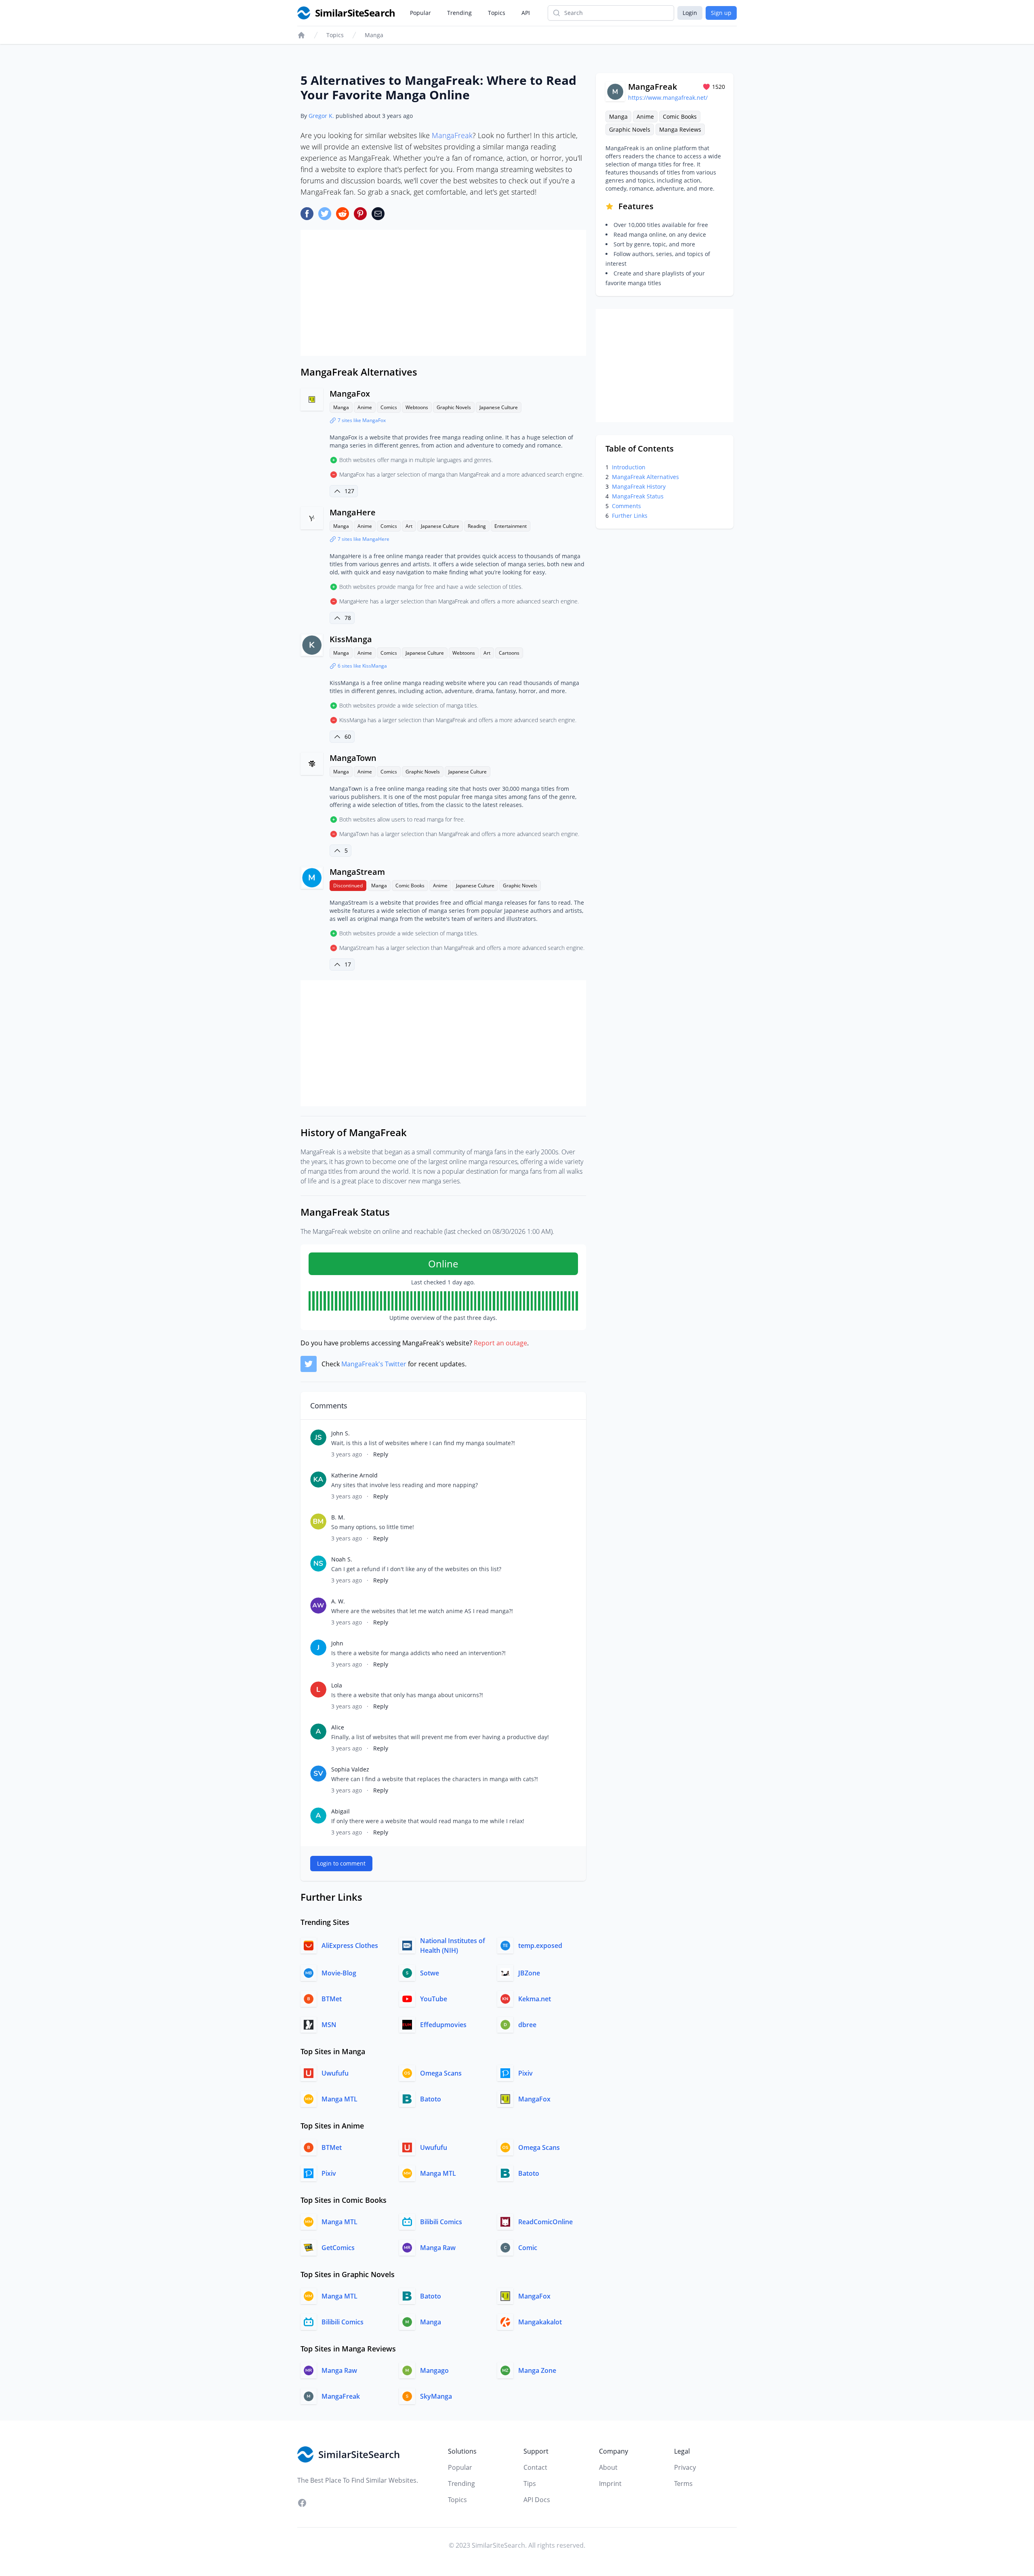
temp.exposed (540, 1946)
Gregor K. (321, 116)
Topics (497, 13)
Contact (535, 2467)
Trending (459, 13)
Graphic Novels (454, 407)
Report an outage (500, 1343)
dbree (527, 2025)
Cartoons (509, 653)
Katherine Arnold (354, 1475)
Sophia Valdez (350, 1769)
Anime (365, 407)
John (337, 1643)
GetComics (338, 2248)
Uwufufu (335, 2073)
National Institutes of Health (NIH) (453, 1946)
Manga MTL (339, 2099)
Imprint (610, 2484)
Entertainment (511, 526)
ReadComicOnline (545, 2222)
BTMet (332, 1999)
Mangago (434, 2370)
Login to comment (341, 1863)
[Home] (301, 35)
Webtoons (417, 407)
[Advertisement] (443, 293)
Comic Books (410, 886)
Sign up (721, 13)
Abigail (340, 1811)
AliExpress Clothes (350, 1946)
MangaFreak (452, 135)
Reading (477, 526)
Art (409, 526)
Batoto (431, 2099)
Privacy (685, 2467)
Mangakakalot (540, 2322)
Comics (389, 407)
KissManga (351, 639)
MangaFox (350, 394)
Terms (683, 2484)
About (608, 2467)
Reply (381, 1454)
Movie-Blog (339, 1973)
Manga (374, 35)
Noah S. (342, 1559)
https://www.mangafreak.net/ (668, 98)
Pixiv (525, 2073)
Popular (420, 13)
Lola (337, 1685)
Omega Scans (441, 2073)
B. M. (338, 1517)
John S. (340, 1433)
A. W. (338, 1601)
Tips (530, 2484)
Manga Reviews (680, 129)
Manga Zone (537, 2370)
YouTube (434, 1999)
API (526, 13)
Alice (338, 1727)
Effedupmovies (443, 2025)
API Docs (537, 2500)
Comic (528, 2248)
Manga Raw (438, 2248)
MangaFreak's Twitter (374, 1364)
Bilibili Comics (441, 2222)
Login (690, 13)
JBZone (529, 1973)
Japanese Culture (499, 407)
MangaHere (353, 512)
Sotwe (430, 1973)
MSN (329, 2025)
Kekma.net (535, 1999)
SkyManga (436, 2396)
